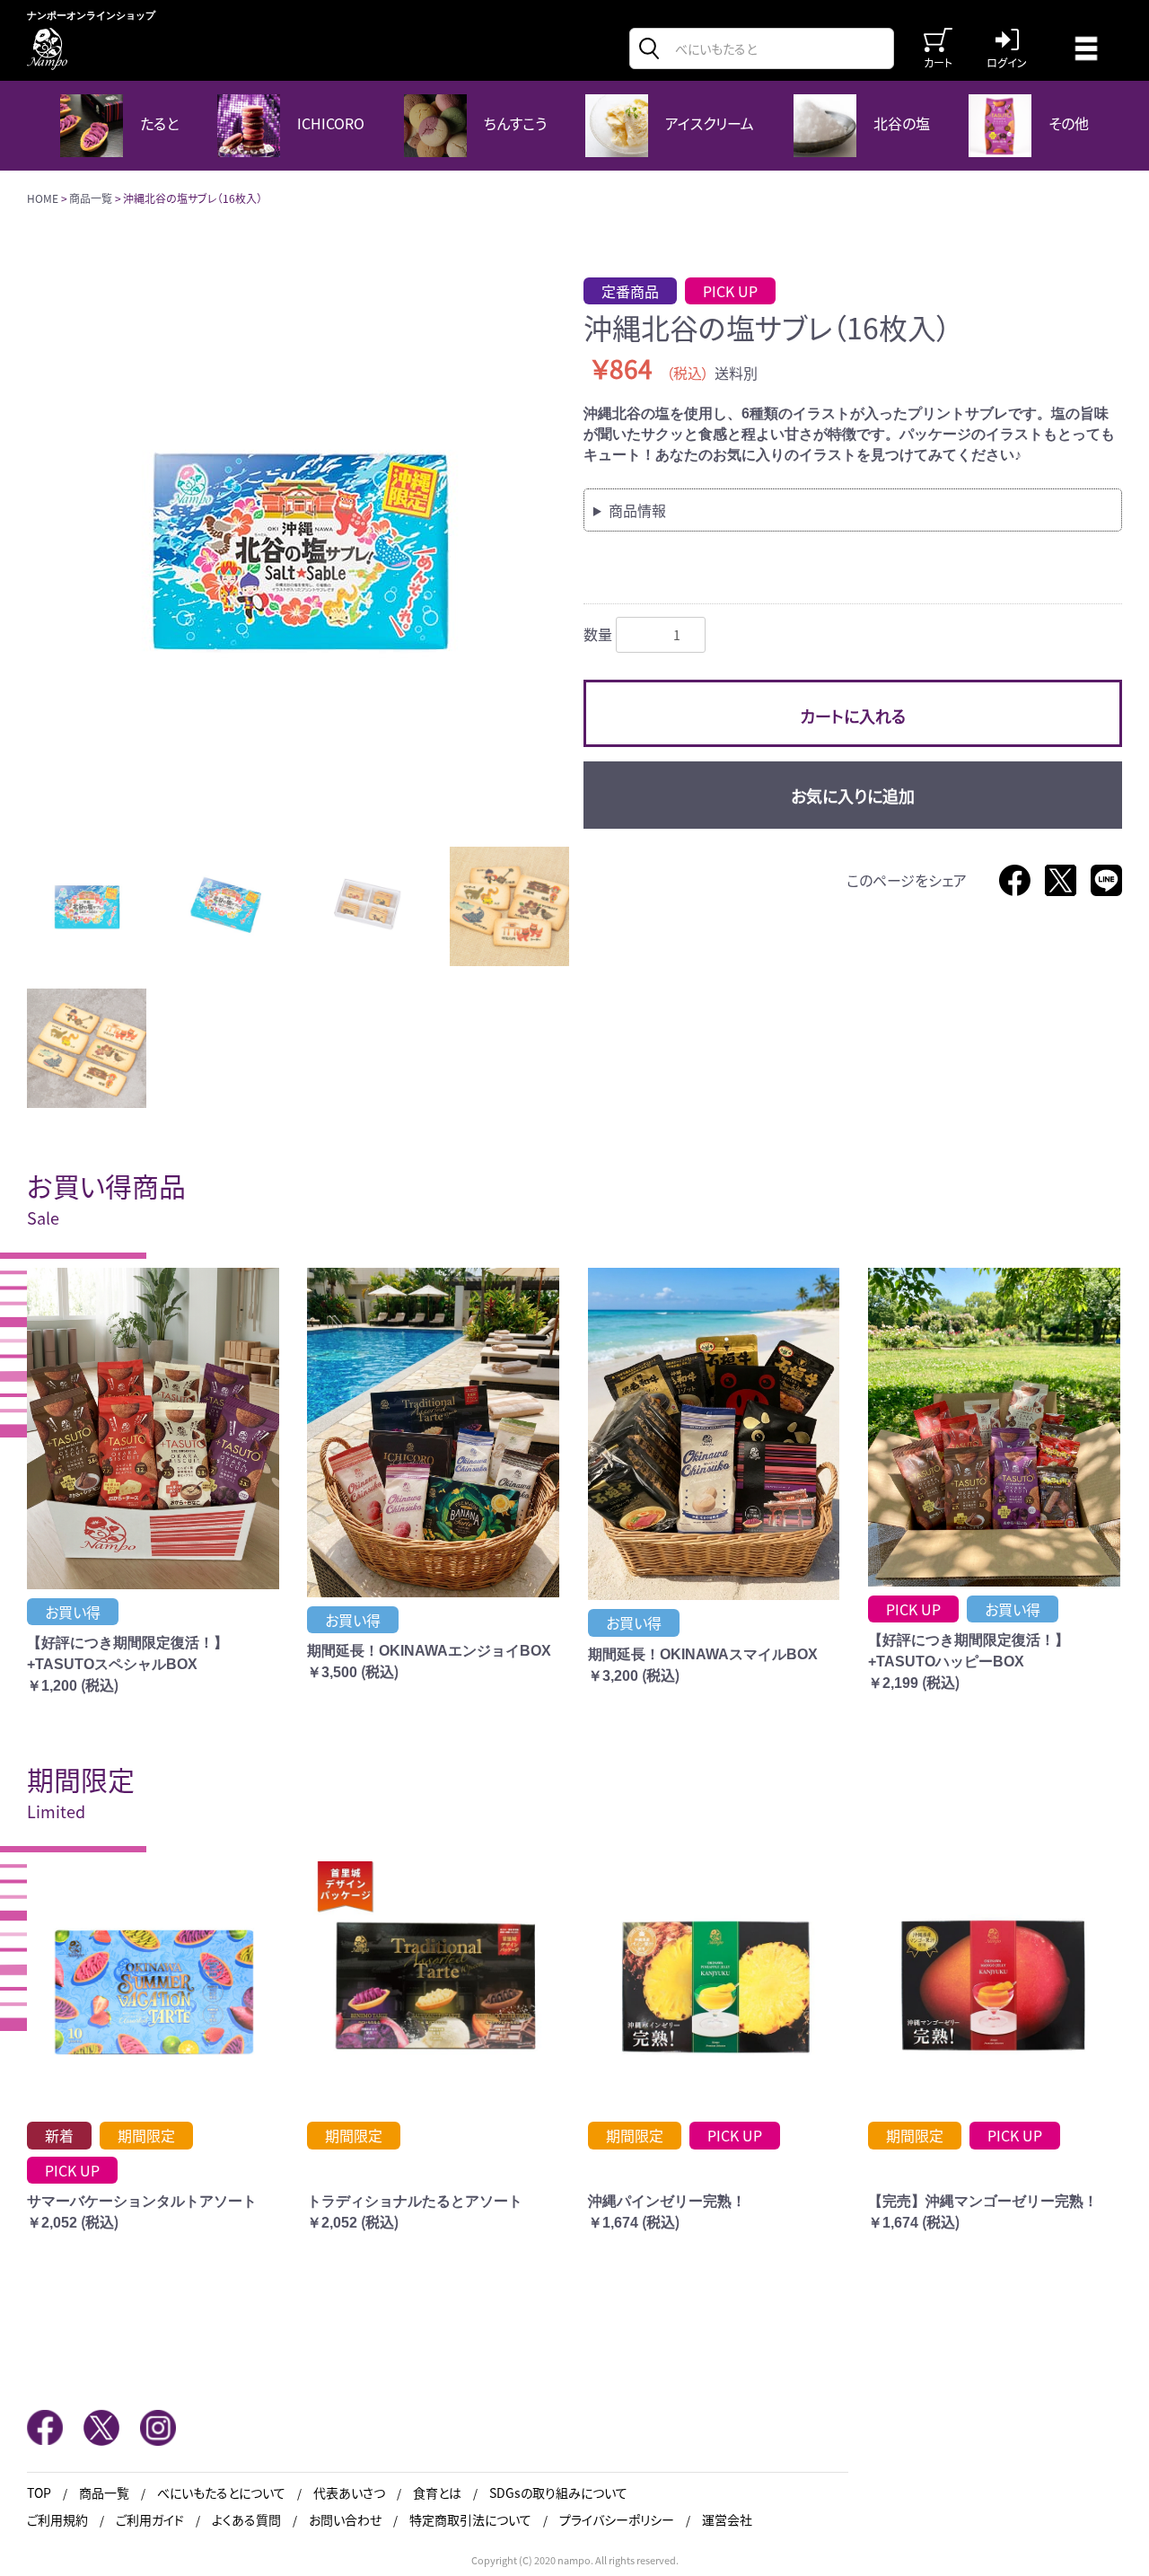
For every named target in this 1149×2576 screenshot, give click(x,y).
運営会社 (727, 2520)
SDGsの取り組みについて (558, 2493)
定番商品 (630, 291)
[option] (298, 549)
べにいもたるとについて (221, 2493)
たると (158, 123)
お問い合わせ (345, 2520)
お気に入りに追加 (853, 796)
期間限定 (146, 2135)
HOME (43, 198)
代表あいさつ (349, 2493)
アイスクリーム (708, 123)
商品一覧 (91, 198)
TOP (39, 2493)
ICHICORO (329, 123)
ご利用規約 (57, 2520)
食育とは (437, 2493)
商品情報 (637, 510)
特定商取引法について (470, 2520)
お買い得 (73, 1612)
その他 (1067, 123)
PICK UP (730, 291)
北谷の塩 (900, 123)
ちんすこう (513, 123)
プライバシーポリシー (617, 2520)
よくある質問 (246, 2520)
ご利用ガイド (150, 2520)
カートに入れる (853, 716)
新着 (59, 2135)
